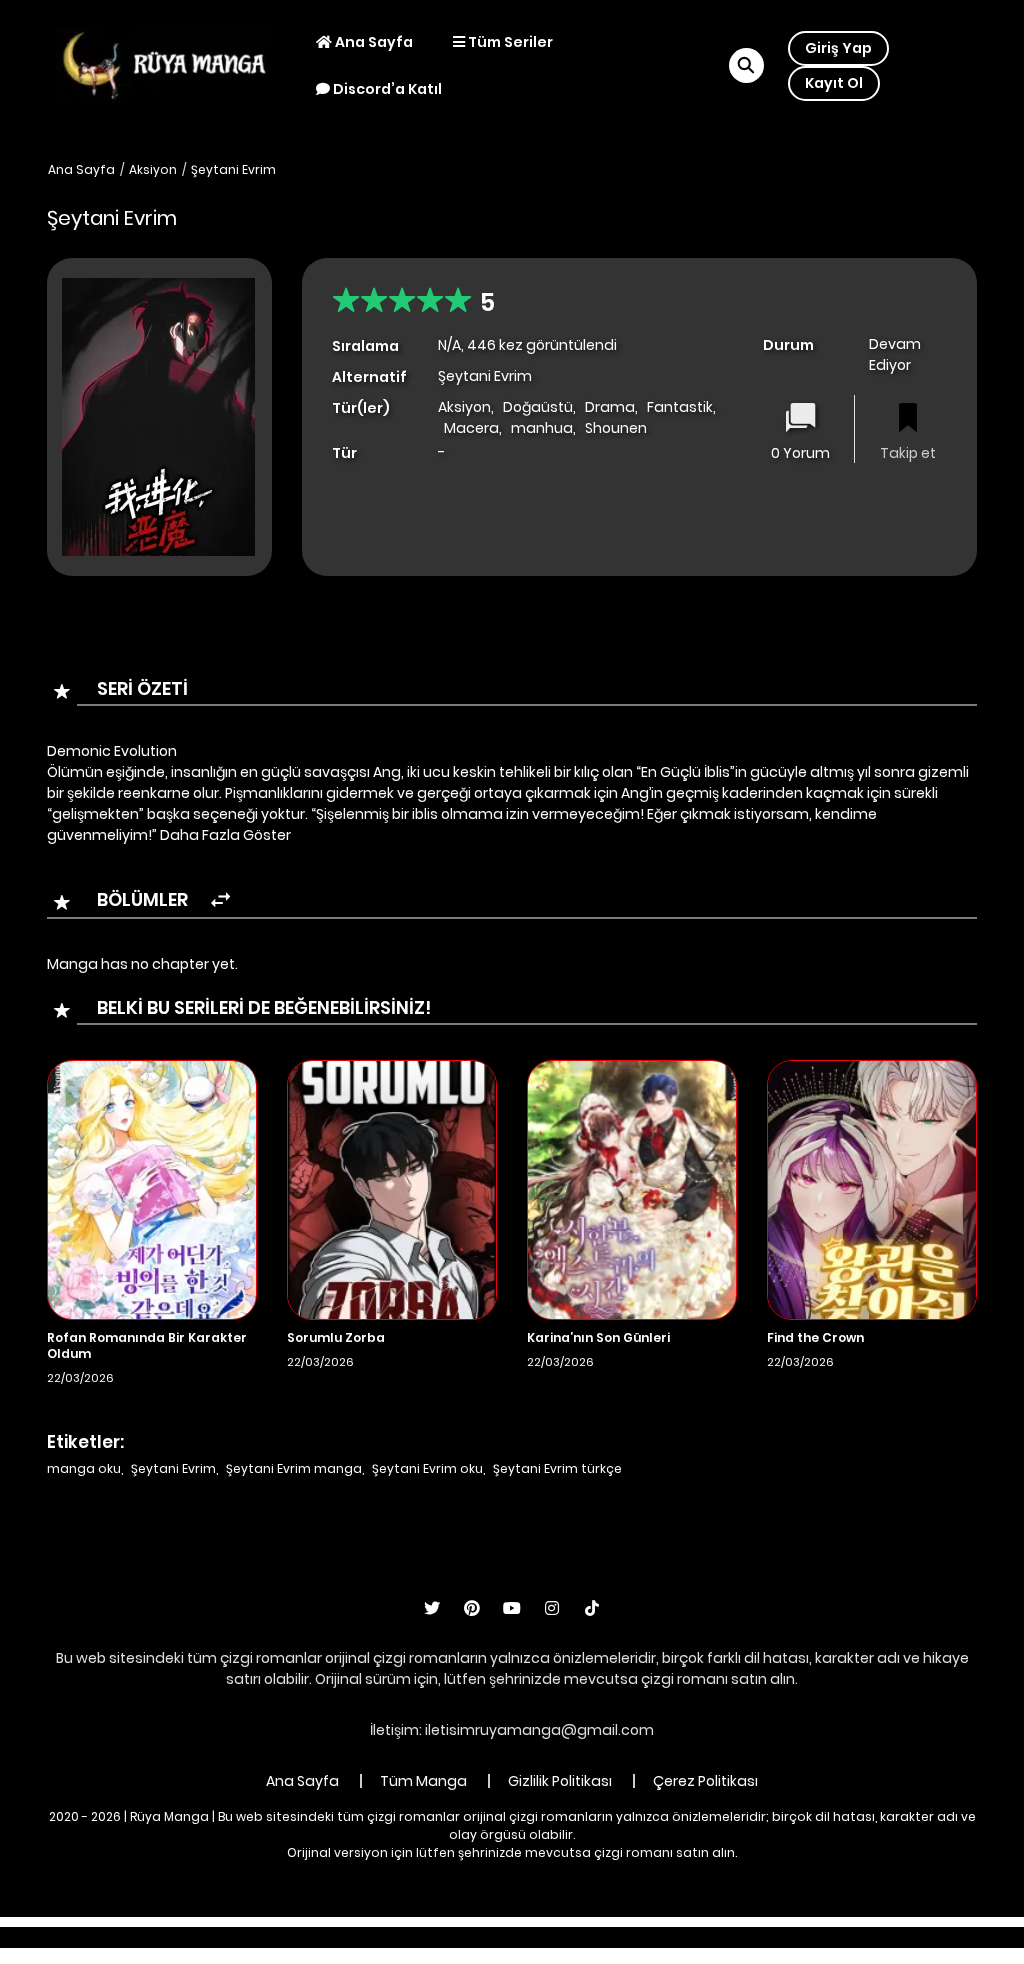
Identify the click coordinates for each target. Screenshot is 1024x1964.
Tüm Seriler (509, 42)
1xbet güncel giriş (224, 1937)
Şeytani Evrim (233, 169)
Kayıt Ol (834, 83)
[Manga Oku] (163, 64)
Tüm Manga (423, 1781)
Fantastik (680, 407)
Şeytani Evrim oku (427, 1468)
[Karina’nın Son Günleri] (632, 1189)
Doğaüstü (538, 407)
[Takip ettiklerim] (908, 419)
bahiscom (824, 1937)
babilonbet (400, 1937)
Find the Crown (815, 1337)
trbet (688, 1937)
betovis (747, 1937)
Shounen (616, 428)
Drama (610, 407)
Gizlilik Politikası (560, 1781)
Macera (471, 428)
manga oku (84, 1468)
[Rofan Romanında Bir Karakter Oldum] (152, 1189)
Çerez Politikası (705, 1781)
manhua (542, 428)
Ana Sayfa (372, 42)
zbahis (476, 1937)
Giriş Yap (838, 48)
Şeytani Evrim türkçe (557, 1468)
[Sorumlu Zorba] (392, 1189)
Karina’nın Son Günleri (598, 1337)
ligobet (322, 1937)
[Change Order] (220, 900)
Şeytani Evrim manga (294, 1468)
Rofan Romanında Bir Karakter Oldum (147, 1345)
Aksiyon (153, 169)
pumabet (622, 1937)
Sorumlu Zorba (336, 1337)
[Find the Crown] (872, 1189)
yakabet (544, 1937)
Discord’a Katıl (386, 89)
